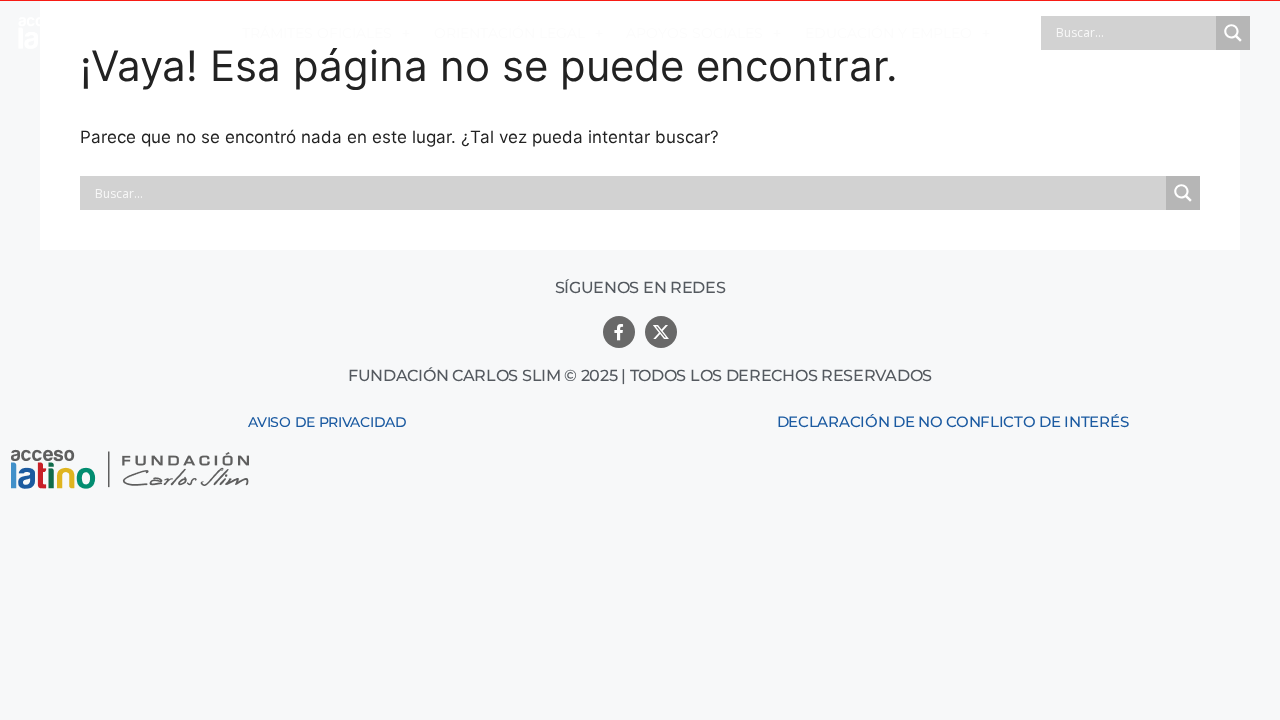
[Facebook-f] (619, 332)
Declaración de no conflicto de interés (953, 421)
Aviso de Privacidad (327, 422)
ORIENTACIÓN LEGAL (509, 33)
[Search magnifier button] (1233, 33)
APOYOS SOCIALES (694, 33)
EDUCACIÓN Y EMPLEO (888, 33)
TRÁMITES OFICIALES (317, 33)
